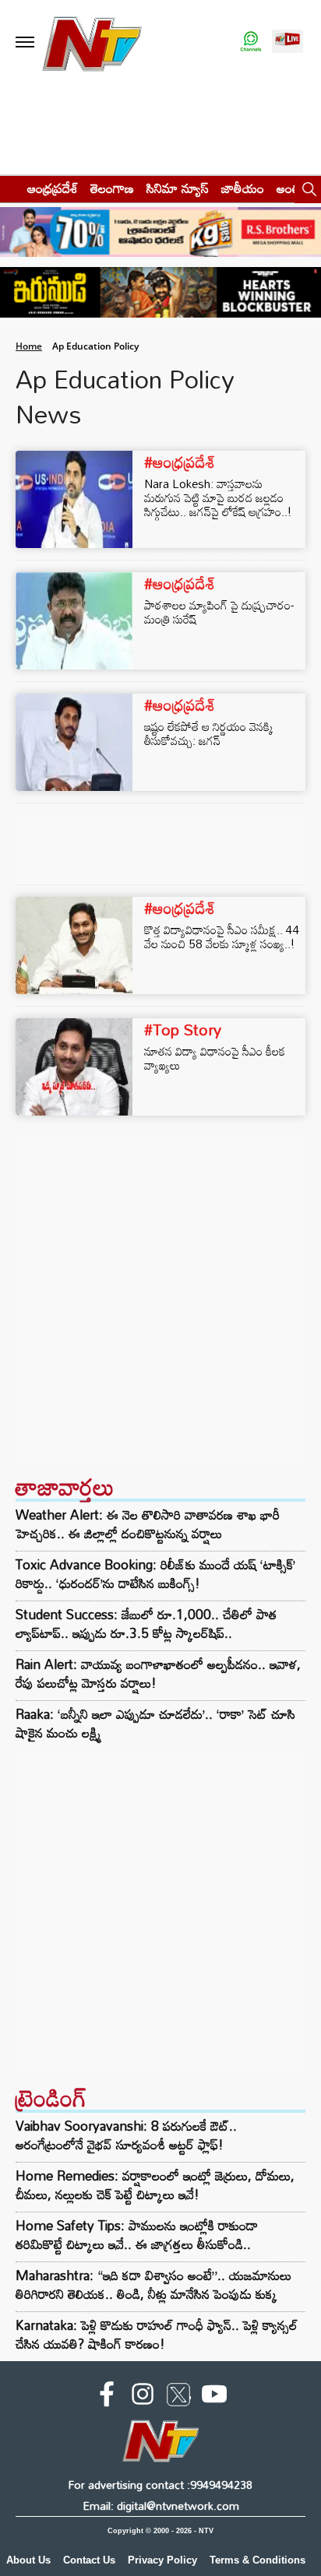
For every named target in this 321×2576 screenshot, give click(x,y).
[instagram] (143, 2397)
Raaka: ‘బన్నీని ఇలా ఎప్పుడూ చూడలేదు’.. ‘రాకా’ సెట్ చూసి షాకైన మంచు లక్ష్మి (155, 1724)
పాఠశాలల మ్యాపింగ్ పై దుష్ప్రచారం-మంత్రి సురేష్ (219, 612)
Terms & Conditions (258, 2560)
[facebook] (107, 2397)
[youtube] (214, 2397)
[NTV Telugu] (92, 42)
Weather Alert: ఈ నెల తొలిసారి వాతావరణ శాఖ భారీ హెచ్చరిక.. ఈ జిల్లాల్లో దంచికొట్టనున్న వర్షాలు (148, 1524)
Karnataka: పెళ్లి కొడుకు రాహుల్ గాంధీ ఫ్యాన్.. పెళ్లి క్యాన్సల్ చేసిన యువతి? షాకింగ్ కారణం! (157, 2334)
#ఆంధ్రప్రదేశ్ (180, 462)
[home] (9, 188)
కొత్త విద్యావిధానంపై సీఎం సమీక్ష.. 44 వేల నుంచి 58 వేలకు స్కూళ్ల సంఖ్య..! (222, 937)
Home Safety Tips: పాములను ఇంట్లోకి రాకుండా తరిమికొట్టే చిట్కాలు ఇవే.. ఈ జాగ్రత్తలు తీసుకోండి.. (137, 2235)
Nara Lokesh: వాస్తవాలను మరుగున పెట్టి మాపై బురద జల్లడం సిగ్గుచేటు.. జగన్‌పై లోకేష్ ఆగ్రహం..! (218, 497)
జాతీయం (243, 188)
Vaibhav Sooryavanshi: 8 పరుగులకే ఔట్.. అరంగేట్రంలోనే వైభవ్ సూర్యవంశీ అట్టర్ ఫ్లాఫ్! (126, 2135)
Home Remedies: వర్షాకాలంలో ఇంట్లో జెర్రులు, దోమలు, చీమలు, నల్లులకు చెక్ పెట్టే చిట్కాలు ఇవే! (155, 2185)
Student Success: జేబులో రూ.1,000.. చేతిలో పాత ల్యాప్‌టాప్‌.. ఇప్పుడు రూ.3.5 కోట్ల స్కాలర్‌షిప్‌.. (146, 1624)
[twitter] (178, 2398)
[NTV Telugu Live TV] (287, 42)
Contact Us (89, 2560)
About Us (28, 2560)
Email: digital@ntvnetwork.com (161, 2506)
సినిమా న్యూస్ (178, 188)
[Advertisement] (160, 1299)
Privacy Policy (162, 2560)
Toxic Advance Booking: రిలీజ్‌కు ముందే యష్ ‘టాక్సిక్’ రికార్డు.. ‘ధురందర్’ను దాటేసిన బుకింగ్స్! (155, 1574)
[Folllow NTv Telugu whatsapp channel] (251, 42)
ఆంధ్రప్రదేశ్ (53, 188)
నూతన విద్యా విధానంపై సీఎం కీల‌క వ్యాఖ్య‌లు (215, 1058)
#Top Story (183, 1029)
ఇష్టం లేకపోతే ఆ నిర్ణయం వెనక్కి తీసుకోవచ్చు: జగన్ (209, 733)
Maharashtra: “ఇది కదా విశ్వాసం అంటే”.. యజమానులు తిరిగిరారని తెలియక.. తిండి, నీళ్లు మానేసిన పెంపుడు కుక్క (153, 2284)
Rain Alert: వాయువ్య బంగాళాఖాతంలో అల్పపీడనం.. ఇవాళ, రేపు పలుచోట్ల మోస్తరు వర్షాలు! (158, 1674)
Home (29, 346)
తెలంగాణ (112, 188)
